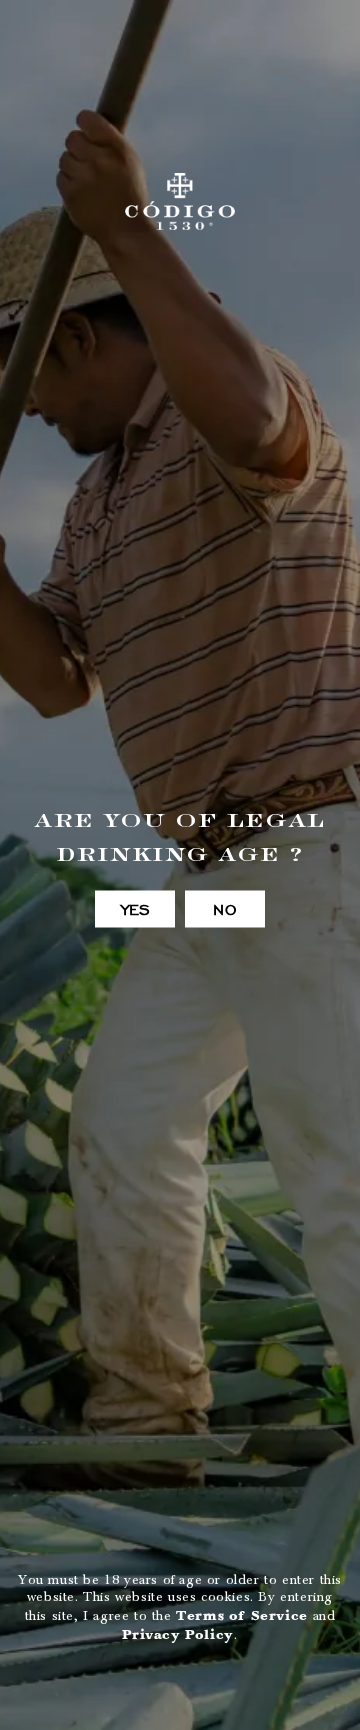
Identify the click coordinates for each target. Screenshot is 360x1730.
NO (224, 909)
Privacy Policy (177, 1634)
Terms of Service (242, 1615)
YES (135, 909)
